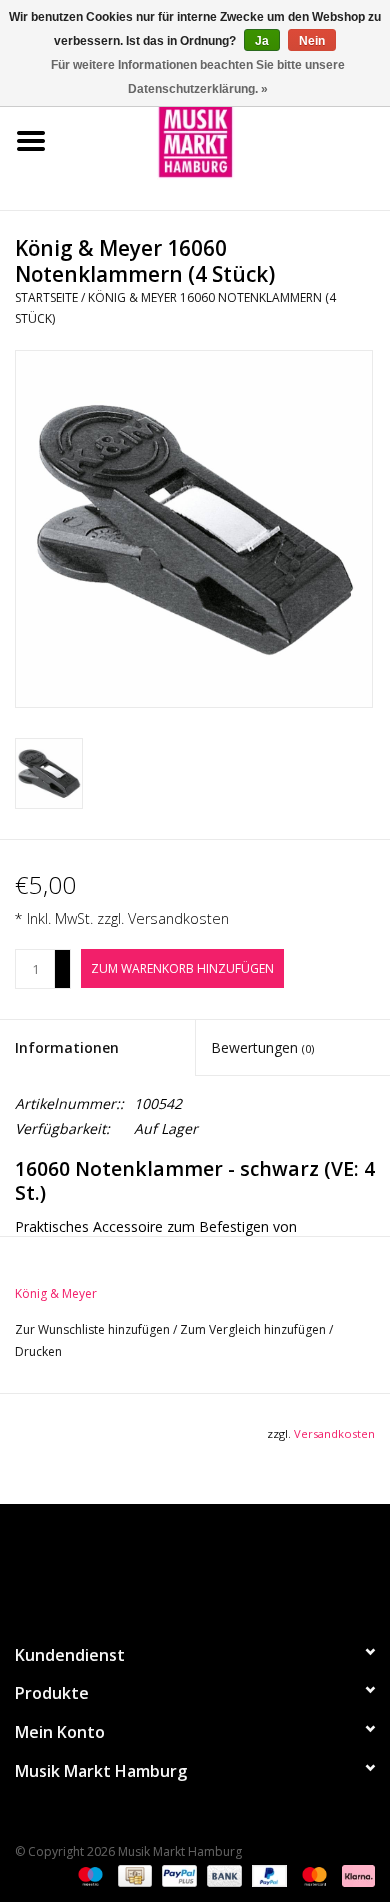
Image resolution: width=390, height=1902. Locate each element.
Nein (312, 41)
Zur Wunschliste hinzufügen (94, 1329)
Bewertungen (262, 1047)
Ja (262, 41)
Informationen (67, 1047)
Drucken (38, 1351)
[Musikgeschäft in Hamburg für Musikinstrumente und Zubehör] (226, 139)
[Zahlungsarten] (88, 1874)
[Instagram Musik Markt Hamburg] (213, 1565)
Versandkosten (178, 918)
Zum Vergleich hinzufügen (254, 1329)
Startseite (46, 297)
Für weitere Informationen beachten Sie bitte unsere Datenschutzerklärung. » (198, 77)
